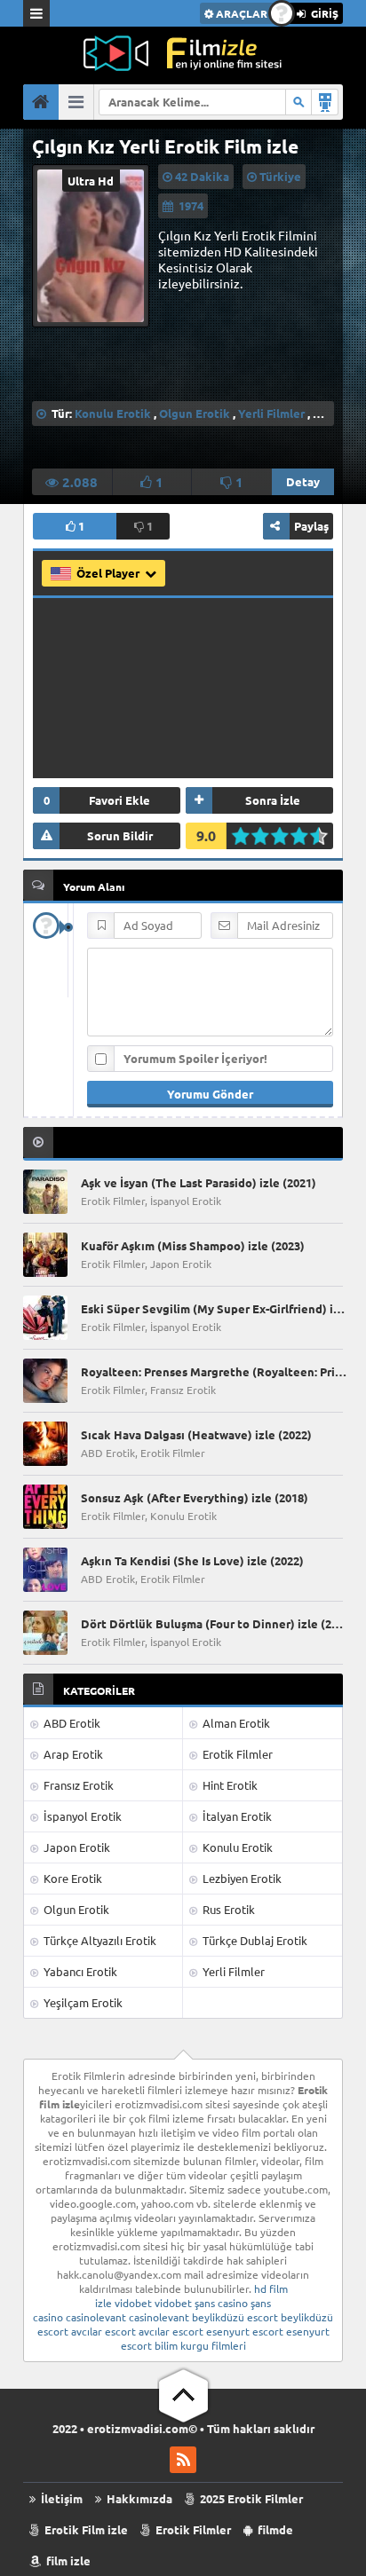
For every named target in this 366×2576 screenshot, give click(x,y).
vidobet (133, 2303)
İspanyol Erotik (81, 1816)
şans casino (221, 2303)
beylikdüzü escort (235, 2317)
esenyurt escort (245, 2331)
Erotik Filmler (236, 1754)
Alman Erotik (235, 1723)
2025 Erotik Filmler (250, 2498)
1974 (191, 205)
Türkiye (280, 176)
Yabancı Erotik (79, 1971)
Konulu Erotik (113, 413)
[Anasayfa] (41, 102)
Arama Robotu (325, 102)
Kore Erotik (72, 1878)
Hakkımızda (138, 2498)
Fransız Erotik (77, 1785)
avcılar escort (103, 2331)
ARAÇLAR (240, 13)
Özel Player (109, 573)
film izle (67, 2560)
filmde (274, 2529)
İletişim (60, 2498)
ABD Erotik (71, 1723)
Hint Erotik (229, 1785)
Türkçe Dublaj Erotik (254, 1940)
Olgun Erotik (195, 413)
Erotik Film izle (85, 2529)
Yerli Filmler (271, 413)
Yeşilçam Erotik (82, 2002)
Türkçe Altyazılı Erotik (99, 1940)
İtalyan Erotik (236, 1816)
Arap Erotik (72, 1754)
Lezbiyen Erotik (241, 1878)
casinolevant (96, 2317)
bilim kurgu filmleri (200, 2345)
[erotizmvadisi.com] (183, 53)
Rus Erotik (227, 1909)
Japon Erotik (76, 1847)
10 (324, 836)
